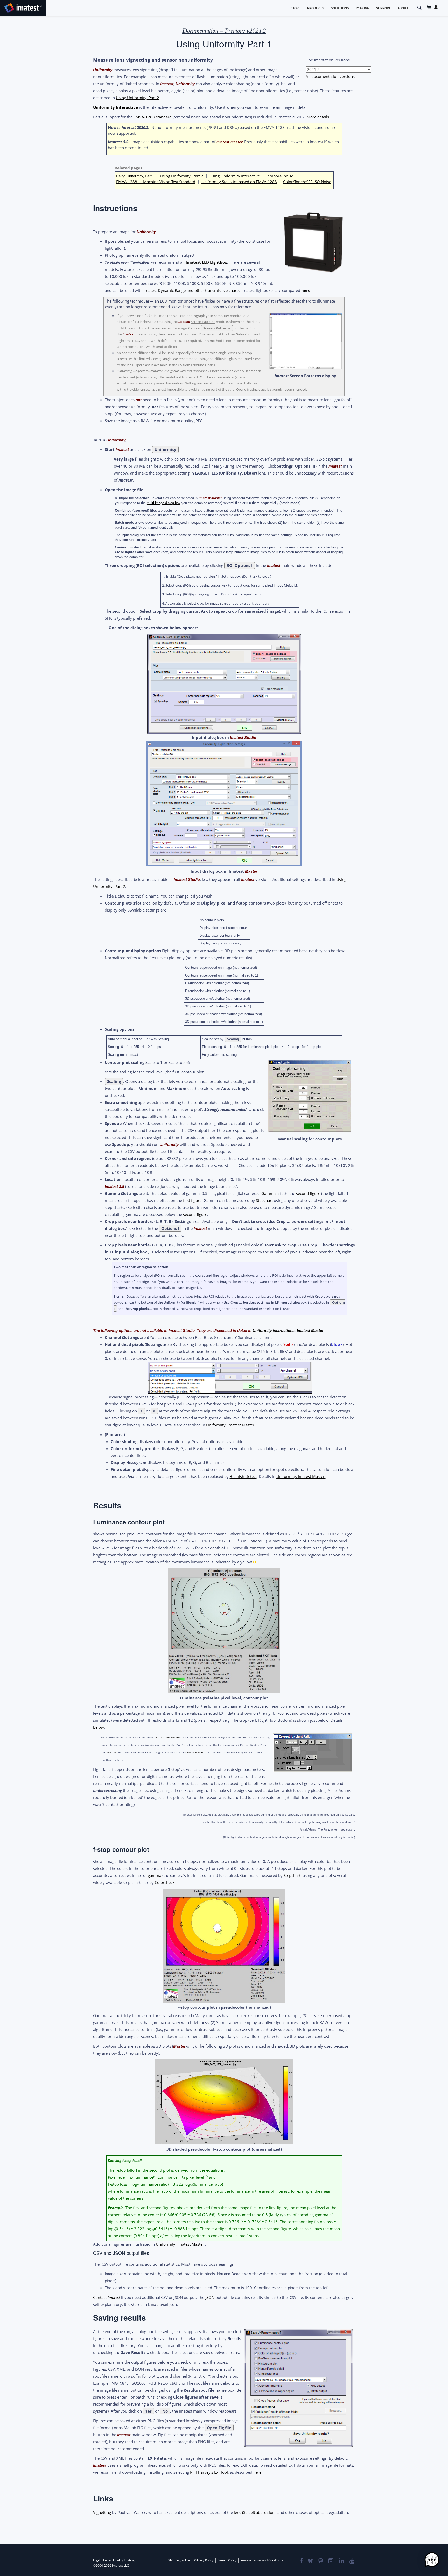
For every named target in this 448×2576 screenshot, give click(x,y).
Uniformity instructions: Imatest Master (289, 1330)
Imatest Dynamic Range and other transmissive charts (192, 290)
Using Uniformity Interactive (235, 176)
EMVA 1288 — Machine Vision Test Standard (156, 182)
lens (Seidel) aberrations (255, 2512)
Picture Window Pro (167, 1737)
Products (316, 8)
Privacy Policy (204, 2560)
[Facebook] (301, 2561)
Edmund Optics (203, 365)
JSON (210, 2297)
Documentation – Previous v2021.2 (224, 31)
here (306, 290)
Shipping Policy (179, 2560)
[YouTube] (352, 2561)
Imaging (362, 8)
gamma (155, 1875)
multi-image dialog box (164, 503)
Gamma (268, 1193)
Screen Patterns (203, 322)
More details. (318, 117)
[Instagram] (331, 2561)
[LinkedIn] (341, 2561)
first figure (192, 1200)
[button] (432, 2560)
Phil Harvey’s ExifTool (209, 2472)
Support (383, 8)
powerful (111, 1752)
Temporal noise (280, 176)
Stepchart (264, 1200)
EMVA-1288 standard (153, 117)
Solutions (340, 8)
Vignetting (102, 2512)
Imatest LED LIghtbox (206, 262)
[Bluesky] (310, 2561)
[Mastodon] (320, 2561)
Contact (107, 2297)
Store (296, 8)
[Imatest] (23, 7)
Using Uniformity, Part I (135, 176)
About (403, 8)
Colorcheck (165, 1882)
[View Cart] (429, 7)
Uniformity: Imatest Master (231, 1425)
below (99, 1727)
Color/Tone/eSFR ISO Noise (307, 182)
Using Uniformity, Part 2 (138, 98)
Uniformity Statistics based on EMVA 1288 (239, 182)
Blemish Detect (243, 1476)
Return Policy (227, 2560)
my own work (195, 1752)
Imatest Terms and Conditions (262, 2560)
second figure (308, 1193)
